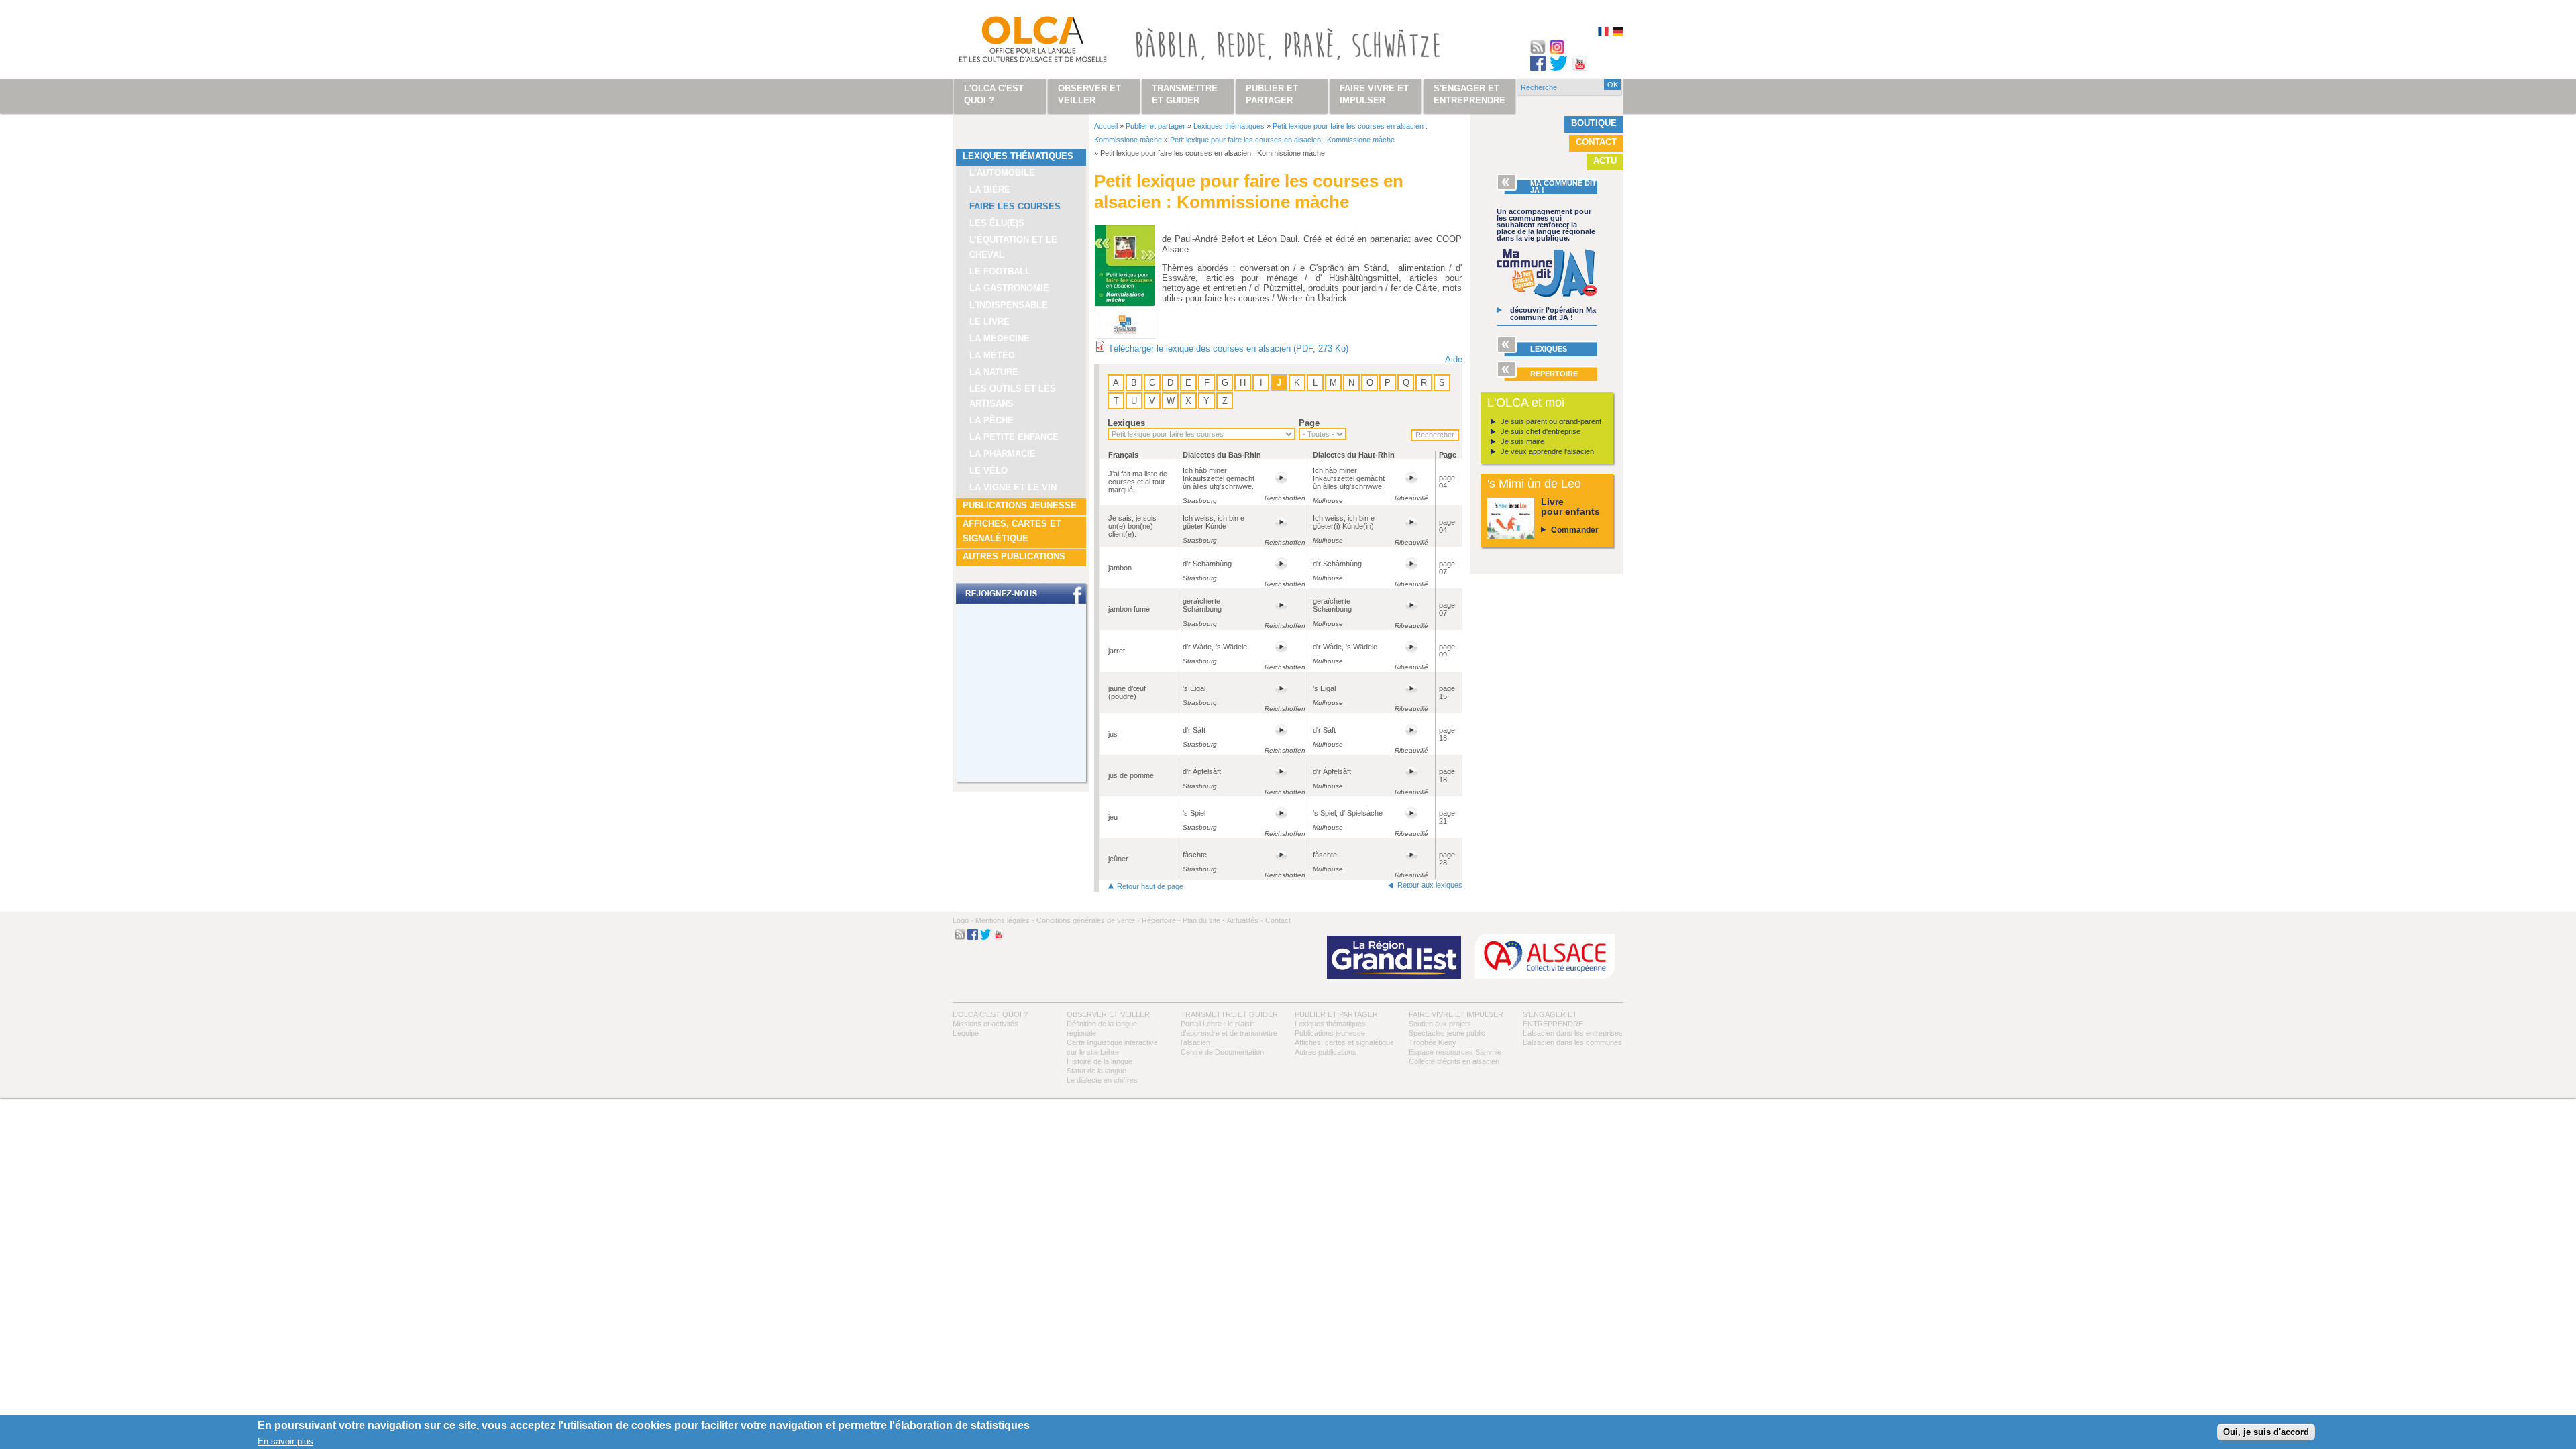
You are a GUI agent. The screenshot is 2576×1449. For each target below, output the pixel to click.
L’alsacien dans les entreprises (1573, 1033)
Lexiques (1126, 423)
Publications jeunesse (1020, 505)
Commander (1575, 530)
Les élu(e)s (997, 223)
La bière (990, 190)
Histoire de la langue (1099, 1061)
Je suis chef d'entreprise (1541, 431)
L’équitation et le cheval (1013, 247)
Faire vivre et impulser (1456, 1014)
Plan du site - (1204, 920)
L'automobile (1002, 173)
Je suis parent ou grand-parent (1551, 421)
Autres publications (1014, 556)
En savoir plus (285, 1441)
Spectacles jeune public (1447, 1033)
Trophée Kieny (1433, 1042)
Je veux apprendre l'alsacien (1547, 451)
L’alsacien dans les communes (1572, 1042)
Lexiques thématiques (1018, 156)
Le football (1000, 271)
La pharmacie (1003, 454)
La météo (992, 355)
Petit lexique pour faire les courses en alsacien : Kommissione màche (1282, 140)
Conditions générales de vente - (1088, 920)
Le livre (989, 322)
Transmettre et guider (1229, 1014)
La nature (994, 372)
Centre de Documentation (1222, 1052)
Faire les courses (1015, 206)
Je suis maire (1522, 441)
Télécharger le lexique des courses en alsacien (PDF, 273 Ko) (1228, 348)
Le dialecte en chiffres (1102, 1080)
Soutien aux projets (1440, 1024)
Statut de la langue (1096, 1071)
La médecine (1000, 338)
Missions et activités (985, 1024)
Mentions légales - (1005, 920)
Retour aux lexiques (1430, 885)
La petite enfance (1014, 437)
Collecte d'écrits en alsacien (1454, 1061)
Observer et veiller (1108, 1014)
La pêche (991, 420)
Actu (1605, 161)
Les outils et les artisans (1013, 396)
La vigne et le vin (1013, 487)
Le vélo (988, 471)
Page (1309, 423)
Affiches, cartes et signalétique (1012, 531)
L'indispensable (1009, 305)
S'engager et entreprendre (1469, 94)
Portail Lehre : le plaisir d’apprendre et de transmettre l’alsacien (1229, 1033)
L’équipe (966, 1033)
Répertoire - (1161, 920)
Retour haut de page (1150, 886)
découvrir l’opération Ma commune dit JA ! (1553, 314)
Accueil (1106, 126)
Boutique (1594, 123)
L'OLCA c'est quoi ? (990, 1014)
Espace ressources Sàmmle (1455, 1052)
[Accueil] (1017, 42)
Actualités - (1245, 920)
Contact (1596, 142)
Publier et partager (1156, 126)
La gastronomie (1009, 288)
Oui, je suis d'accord (2266, 1432)
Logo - (963, 920)
